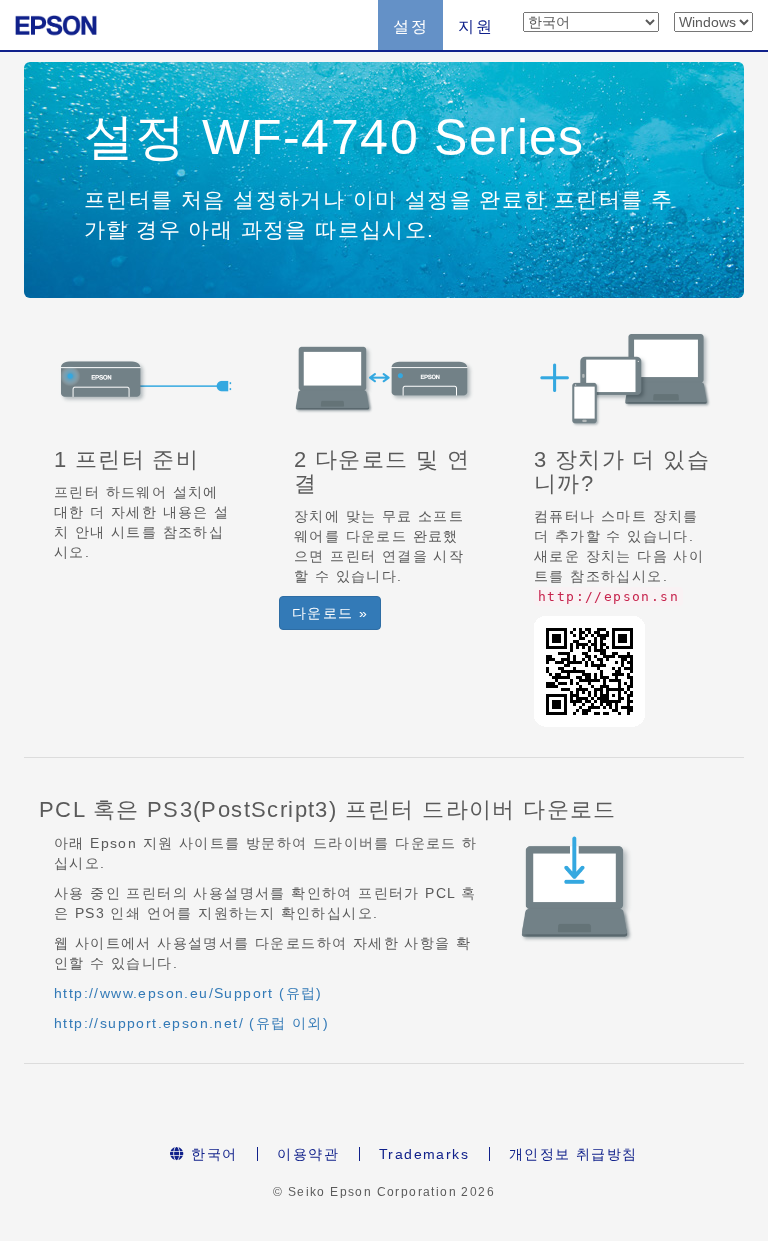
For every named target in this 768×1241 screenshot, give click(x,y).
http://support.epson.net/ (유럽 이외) (191, 1023)
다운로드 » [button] (330, 613)
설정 (410, 26)
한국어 (212, 1154)
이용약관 (308, 1154)
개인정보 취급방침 (573, 1154)
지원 (475, 26)
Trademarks (424, 1154)
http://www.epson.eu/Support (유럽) (188, 993)
